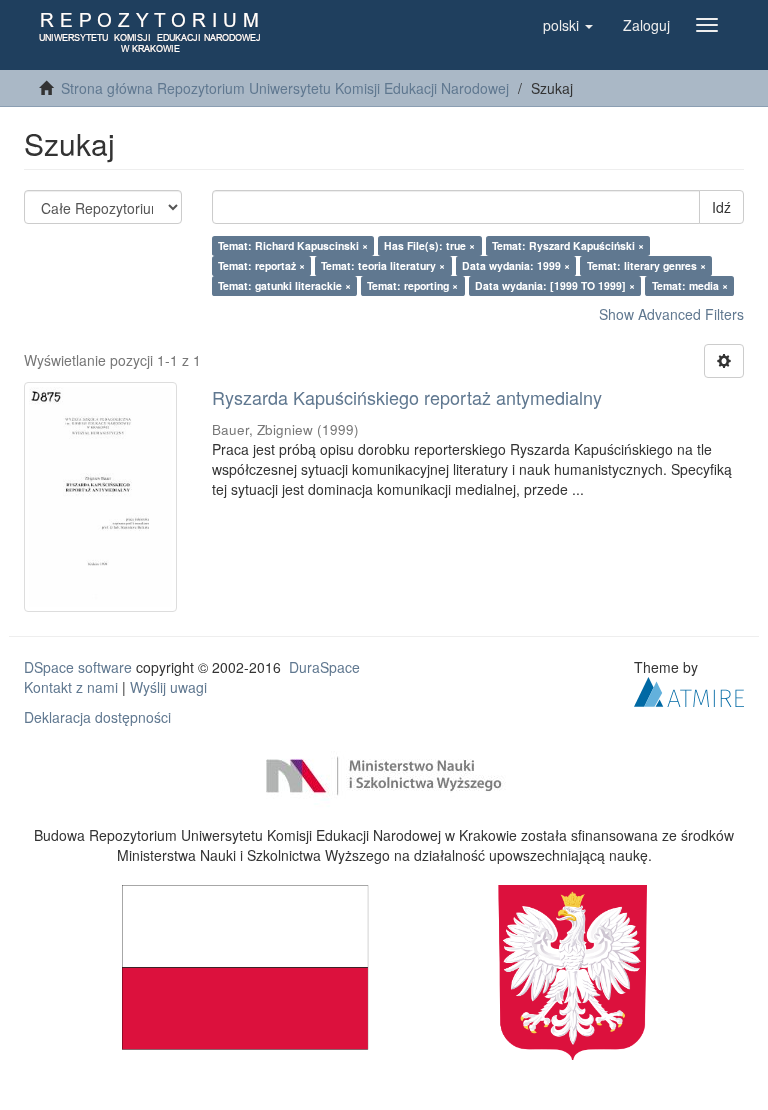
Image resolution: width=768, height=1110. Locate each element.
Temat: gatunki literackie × (284, 285)
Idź (721, 207)
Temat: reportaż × (261, 265)
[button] (568, 25)
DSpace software (78, 667)
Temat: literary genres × (646, 265)
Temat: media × (690, 285)
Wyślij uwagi (168, 687)
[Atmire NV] (689, 689)
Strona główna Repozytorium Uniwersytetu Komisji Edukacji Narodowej (285, 88)
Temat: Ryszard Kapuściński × (568, 245)
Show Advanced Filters (671, 314)
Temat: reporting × (412, 285)
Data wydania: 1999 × (516, 265)
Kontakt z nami (71, 687)
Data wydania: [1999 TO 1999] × (555, 285)
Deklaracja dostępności (97, 717)
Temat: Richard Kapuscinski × (293, 245)
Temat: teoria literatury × (383, 265)
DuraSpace (324, 667)
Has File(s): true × (429, 245)
